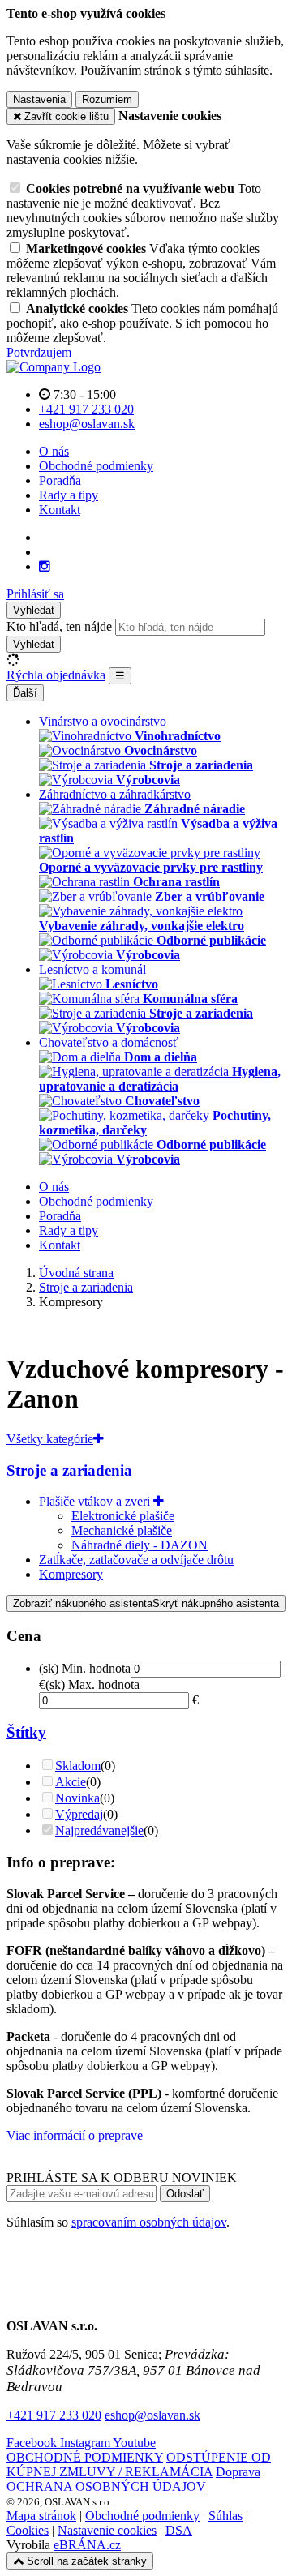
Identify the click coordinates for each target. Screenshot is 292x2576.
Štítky (26, 1732)
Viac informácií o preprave (75, 2135)
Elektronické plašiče (123, 1516)
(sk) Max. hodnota (92, 1684)
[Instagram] (45, 567)
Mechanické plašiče (122, 1530)
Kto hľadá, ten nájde (59, 626)
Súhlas (225, 2516)
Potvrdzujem (39, 352)
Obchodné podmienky (96, 466)
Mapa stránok (41, 2516)
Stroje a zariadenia (69, 1470)
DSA (179, 2530)
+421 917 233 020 (54, 2415)
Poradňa (60, 480)
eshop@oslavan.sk (152, 2415)
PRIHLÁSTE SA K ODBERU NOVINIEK (122, 2177)
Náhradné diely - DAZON (140, 1545)
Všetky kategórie (50, 1439)
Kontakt (60, 510)
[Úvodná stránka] (54, 367)
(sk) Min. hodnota (85, 1668)
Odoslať (185, 2194)
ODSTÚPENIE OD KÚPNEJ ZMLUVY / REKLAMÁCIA (139, 2465)
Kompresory (71, 1574)
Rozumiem (107, 99)
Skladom (78, 1766)
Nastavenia (39, 99)
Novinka (77, 1798)
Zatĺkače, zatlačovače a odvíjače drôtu (136, 1560)
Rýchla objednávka (56, 675)
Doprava (238, 2472)
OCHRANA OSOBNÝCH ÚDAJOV (106, 2486)
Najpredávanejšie (99, 1830)
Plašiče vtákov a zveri (96, 1501)
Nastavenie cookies (107, 2530)
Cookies (28, 2530)
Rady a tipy (69, 495)
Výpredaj (79, 1814)
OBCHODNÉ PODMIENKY (85, 2457)
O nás (54, 451)
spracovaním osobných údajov (149, 2222)
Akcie (71, 1782)
